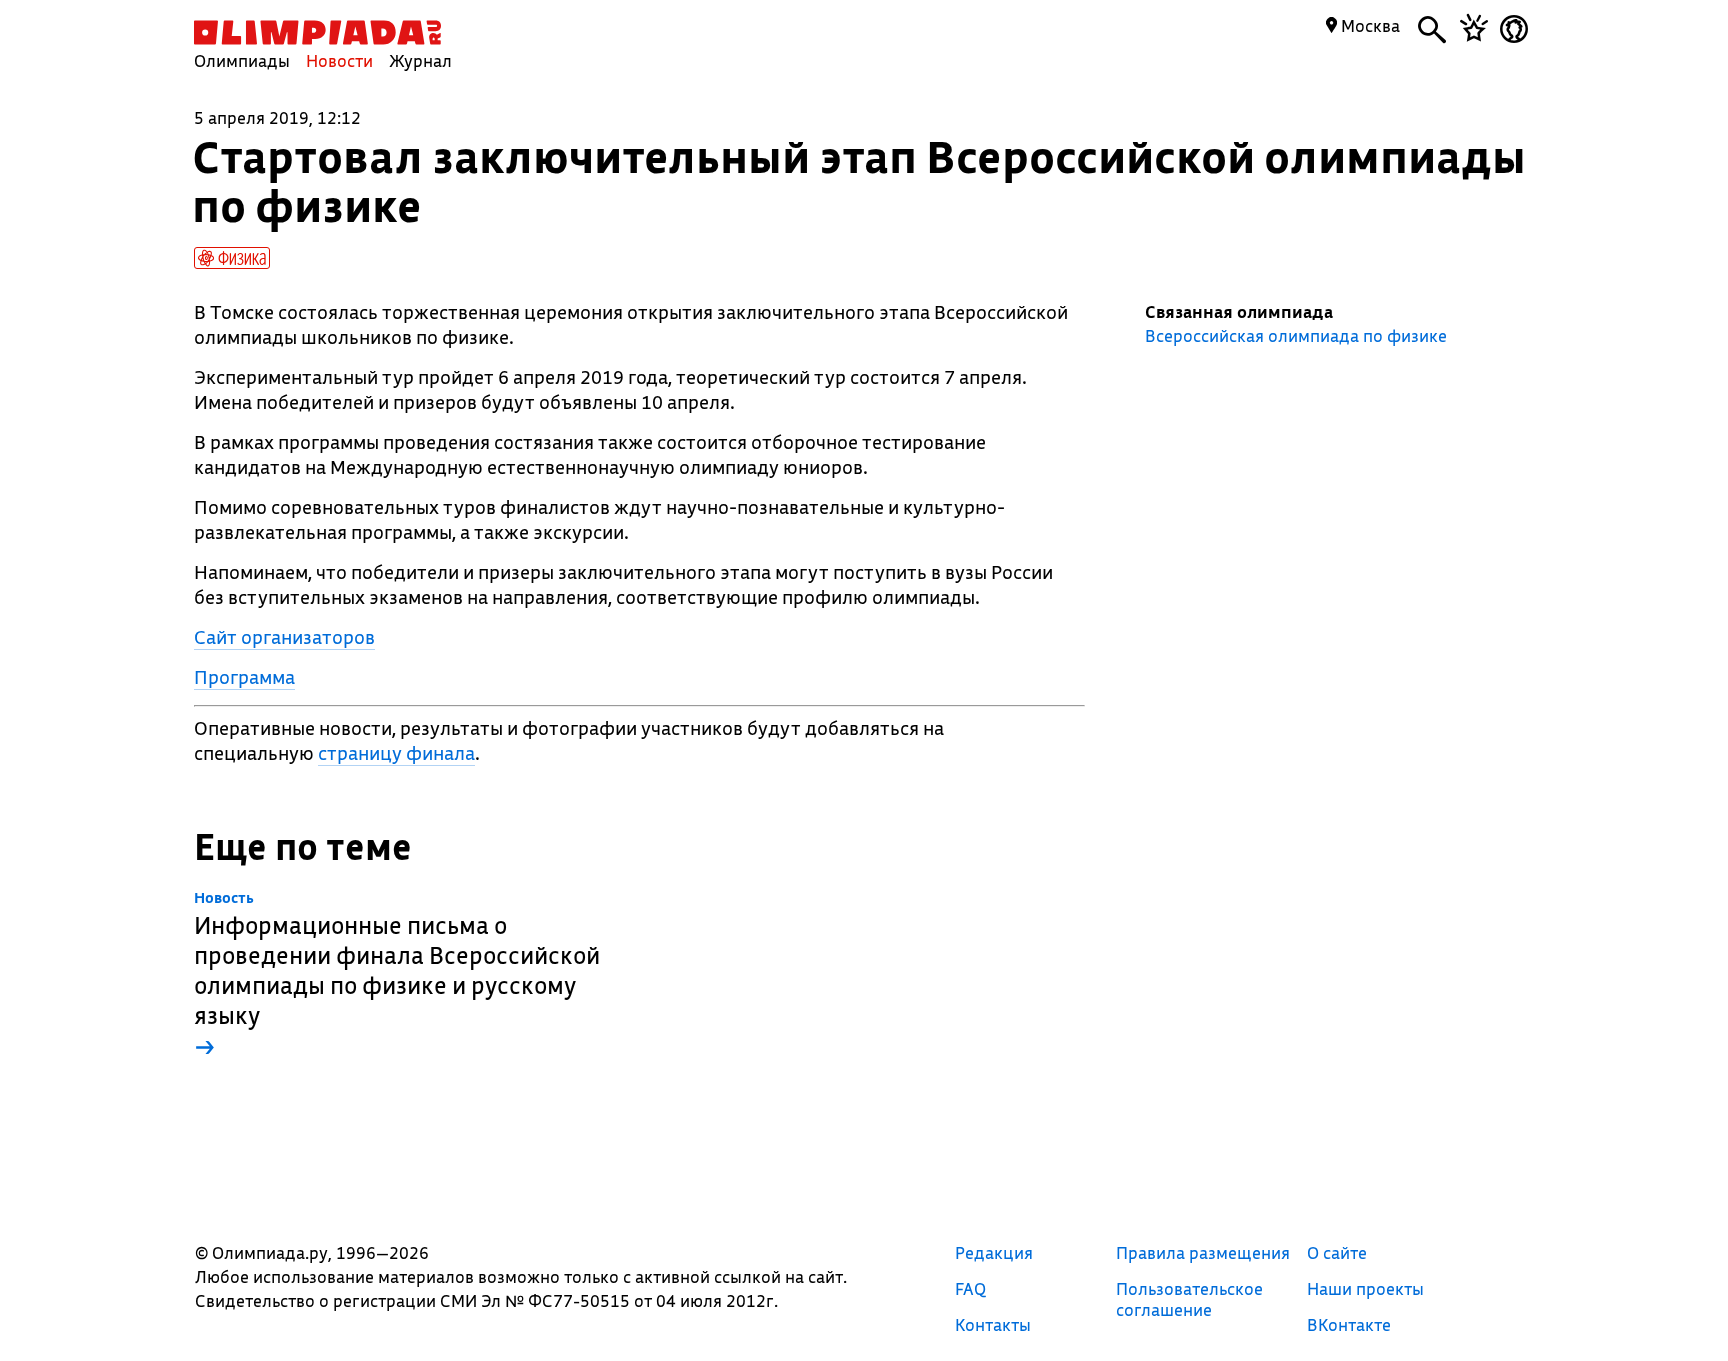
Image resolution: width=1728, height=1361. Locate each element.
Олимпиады (242, 60)
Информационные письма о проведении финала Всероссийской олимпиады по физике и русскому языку (397, 975)
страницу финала (396, 753)
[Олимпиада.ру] (317, 32)
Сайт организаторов (284, 637)
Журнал (420, 60)
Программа (244, 677)
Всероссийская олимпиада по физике (1296, 336)
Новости (339, 60)
